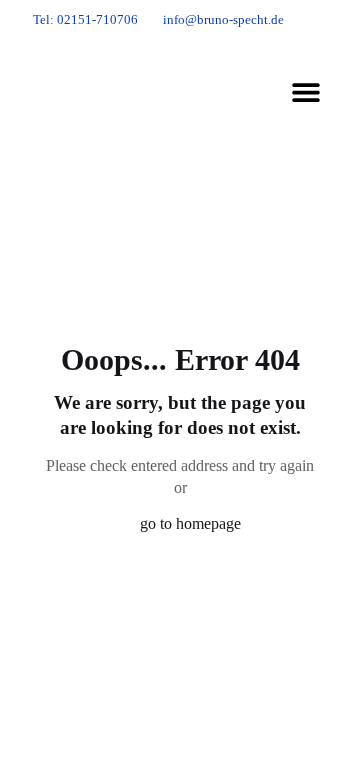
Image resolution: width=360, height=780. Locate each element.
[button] (305, 92)
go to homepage (190, 523)
